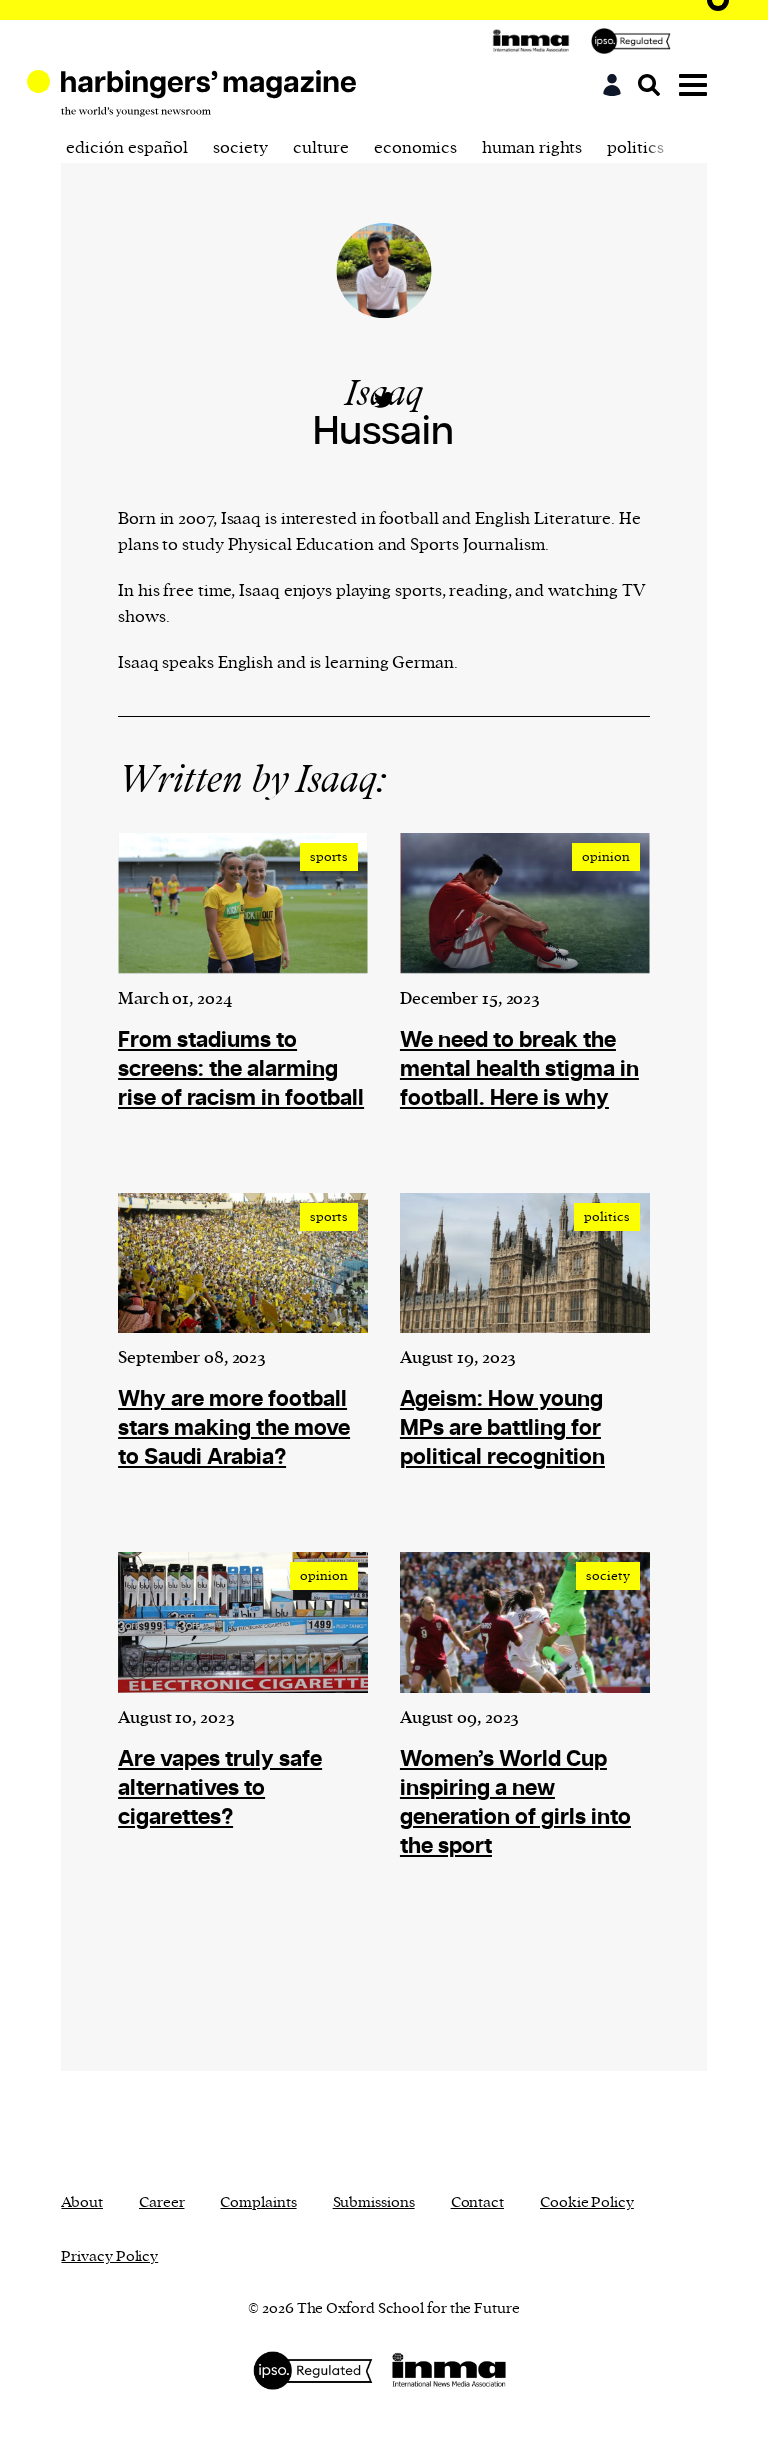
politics (635, 148)
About (82, 2202)
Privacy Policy (109, 2256)
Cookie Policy (587, 2202)
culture (321, 148)
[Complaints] (636, 41)
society (240, 148)
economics (415, 148)
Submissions (374, 2202)
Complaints (258, 2202)
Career (161, 2202)
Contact (477, 2202)
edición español (127, 148)
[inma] (536, 41)
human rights (532, 148)
